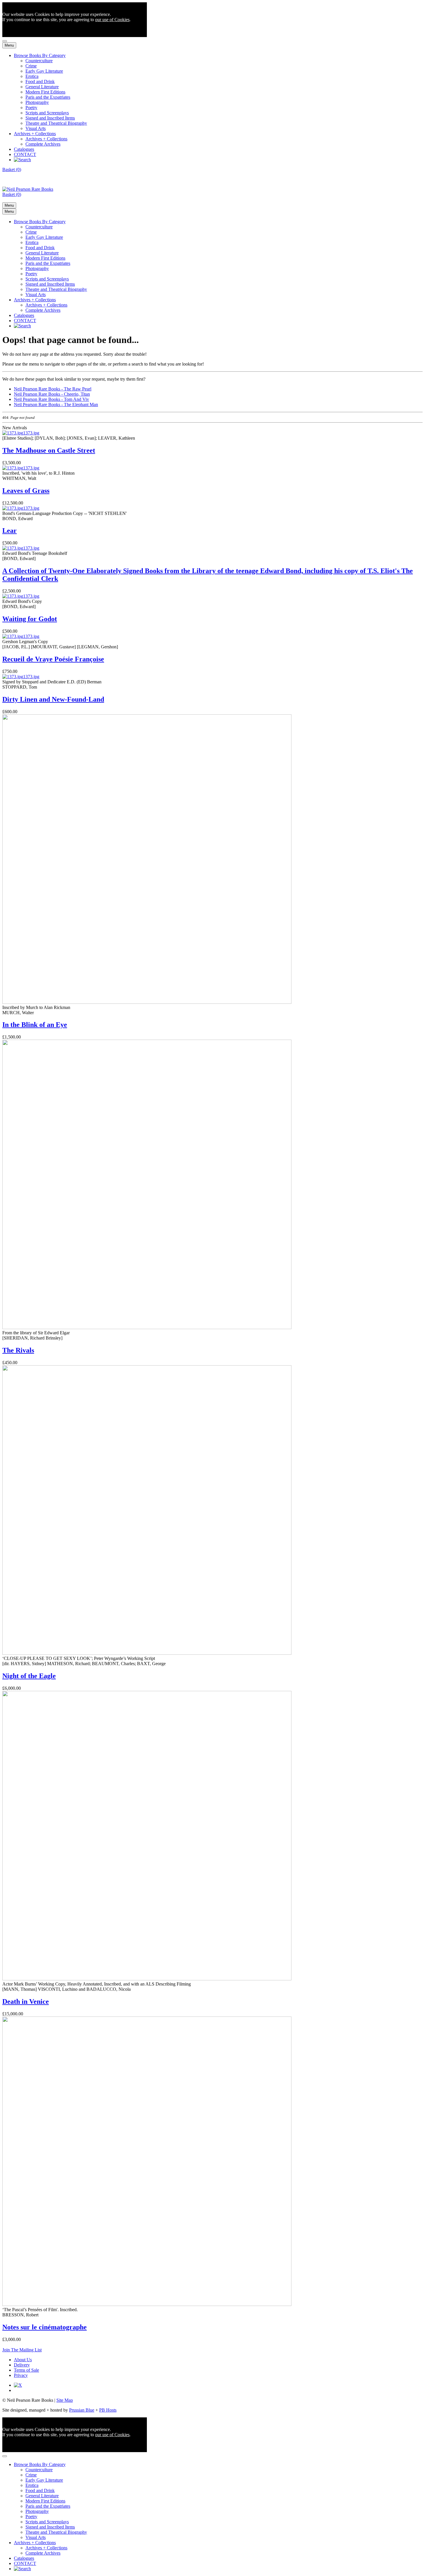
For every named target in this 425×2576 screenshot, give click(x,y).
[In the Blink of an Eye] (147, 1002)
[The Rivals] (147, 1328)
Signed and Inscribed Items (50, 118)
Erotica (32, 76)
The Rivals (18, 1350)
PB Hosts (108, 2410)
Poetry (31, 108)
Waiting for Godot (30, 619)
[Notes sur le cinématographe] (147, 2304)
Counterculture (39, 61)
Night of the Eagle (29, 1676)
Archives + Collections (35, 134)
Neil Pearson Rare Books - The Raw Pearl (53, 389)
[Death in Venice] (147, 1979)
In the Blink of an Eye (35, 1025)
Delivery (22, 2365)
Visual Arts (36, 128)
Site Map (65, 2400)
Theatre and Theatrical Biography (56, 123)
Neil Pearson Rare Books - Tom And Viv (51, 399)
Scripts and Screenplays (47, 113)
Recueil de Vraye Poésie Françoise (53, 659)
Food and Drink (40, 81)
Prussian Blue (82, 2410)
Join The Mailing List (22, 2350)
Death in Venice (26, 2001)
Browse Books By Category (40, 55)
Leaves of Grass (26, 491)
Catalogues (24, 149)
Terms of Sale (26, 2370)
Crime (31, 66)
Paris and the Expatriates (48, 97)
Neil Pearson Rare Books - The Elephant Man (56, 404)
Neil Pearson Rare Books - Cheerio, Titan (52, 394)
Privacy (21, 2375)
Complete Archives (43, 144)
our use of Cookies (112, 20)
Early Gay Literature (44, 71)
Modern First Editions (45, 92)
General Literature (42, 87)
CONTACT (25, 154)
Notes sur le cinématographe (45, 2327)
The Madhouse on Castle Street (49, 450)
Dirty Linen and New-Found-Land (53, 699)
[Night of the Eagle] (147, 1653)
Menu (9, 45)
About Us (23, 2360)
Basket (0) (12, 169)
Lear (10, 531)
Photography (37, 102)
